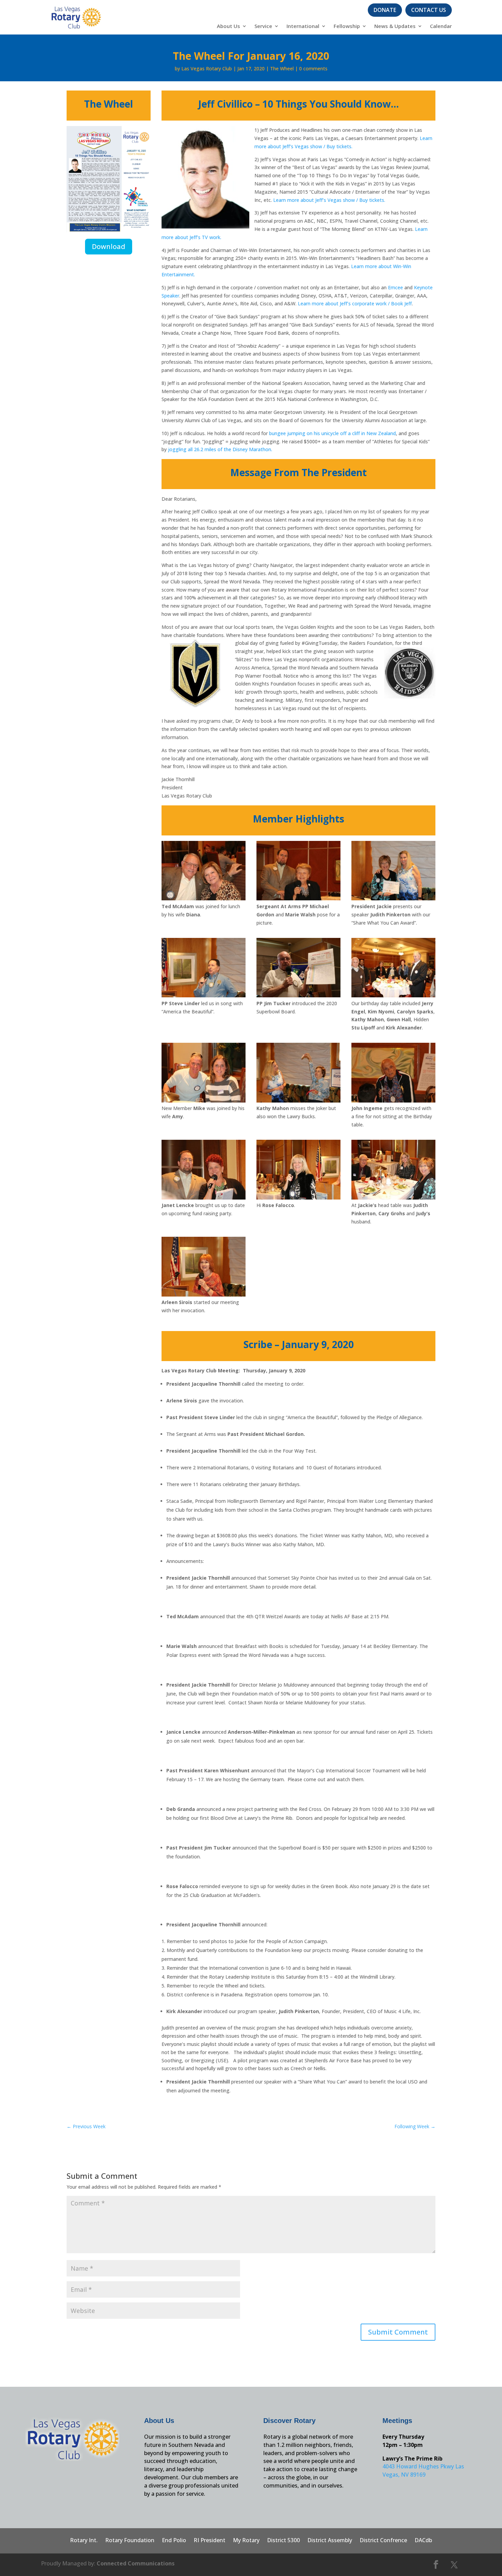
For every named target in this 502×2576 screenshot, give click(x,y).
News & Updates (395, 26)
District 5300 (283, 2541)
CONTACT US (429, 10)
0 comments (313, 68)
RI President (210, 2541)
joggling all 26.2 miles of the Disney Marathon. (220, 449)
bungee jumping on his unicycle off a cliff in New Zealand (332, 433)
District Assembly (330, 2541)
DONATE (385, 10)
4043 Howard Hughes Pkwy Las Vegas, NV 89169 (423, 2470)
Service (263, 26)
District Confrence (383, 2541)
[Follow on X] (454, 2565)
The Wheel (282, 68)
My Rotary (246, 2541)
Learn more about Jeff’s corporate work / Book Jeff (355, 303)
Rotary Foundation (130, 2541)
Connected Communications (136, 2563)
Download (109, 246)
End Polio (174, 2541)
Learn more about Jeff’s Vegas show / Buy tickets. (329, 200)
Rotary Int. (84, 2541)
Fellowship (347, 26)
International (303, 26)
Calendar (441, 26)
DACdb (423, 2541)
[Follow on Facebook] (436, 2565)
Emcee (395, 287)
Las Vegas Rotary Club (207, 68)
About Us (228, 26)
